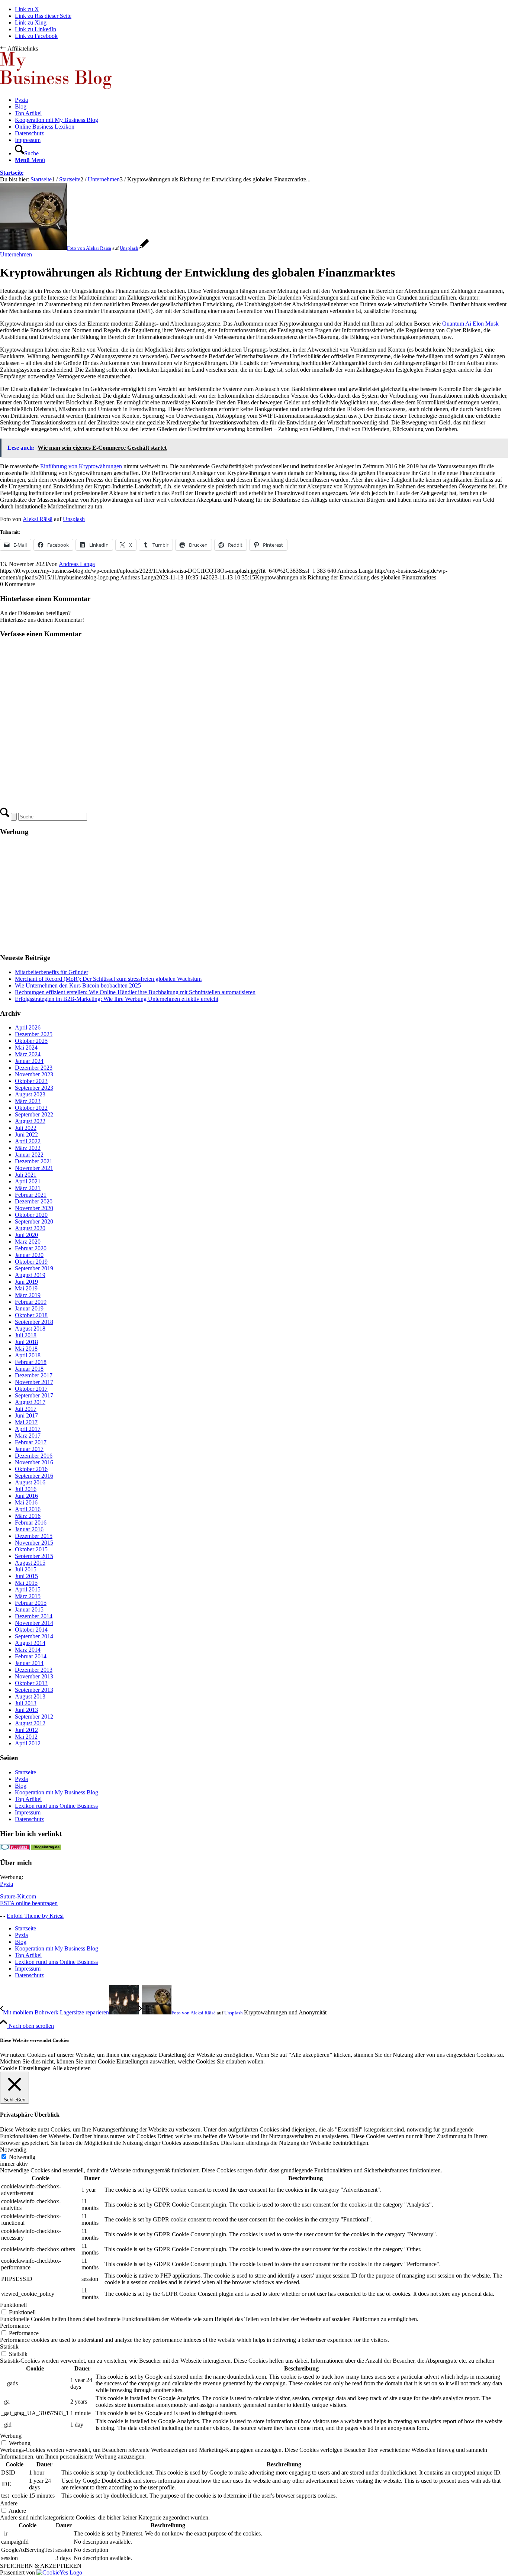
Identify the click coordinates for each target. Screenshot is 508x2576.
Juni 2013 (26, 1710)
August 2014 (30, 1643)
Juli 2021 (26, 1175)
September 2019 (34, 1268)
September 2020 (34, 1221)
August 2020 (30, 1228)
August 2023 (30, 1094)
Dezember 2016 (34, 1456)
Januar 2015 (29, 1609)
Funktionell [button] (13, 2305)
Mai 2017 (26, 1422)
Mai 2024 (26, 1048)
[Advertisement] (223, 895)
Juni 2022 (26, 1135)
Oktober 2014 (31, 1630)
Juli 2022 (26, 1128)
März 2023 (28, 1101)
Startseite (12, 173)
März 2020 (28, 1242)
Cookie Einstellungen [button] (25, 2068)
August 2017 (30, 1402)
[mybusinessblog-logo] (56, 87)
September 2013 (34, 1690)
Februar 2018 (31, 1362)
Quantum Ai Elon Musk (470, 324)
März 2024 (28, 1054)
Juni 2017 (26, 1415)
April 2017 (28, 1429)
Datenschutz (29, 1819)
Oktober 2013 (31, 1683)
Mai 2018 (26, 1349)
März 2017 (28, 1436)
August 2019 (30, 1275)
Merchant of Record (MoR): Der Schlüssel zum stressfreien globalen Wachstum (108, 979)
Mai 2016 (26, 1502)
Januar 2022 (29, 1155)
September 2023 (34, 1088)
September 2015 (34, 1556)
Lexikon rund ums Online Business (56, 1806)
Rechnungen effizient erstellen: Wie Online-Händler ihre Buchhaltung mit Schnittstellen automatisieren (135, 992)
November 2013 (34, 1676)
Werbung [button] (11, 2436)
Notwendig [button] (13, 2150)
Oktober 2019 (31, 1262)
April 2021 (28, 1181)
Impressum (28, 1812)
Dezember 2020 (34, 1201)
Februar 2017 (31, 1442)
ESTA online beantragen (29, 1903)
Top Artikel (28, 1799)
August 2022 (30, 1121)
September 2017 (34, 1395)
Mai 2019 (26, 1288)
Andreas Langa (77, 564)
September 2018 (34, 1322)
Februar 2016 (31, 1523)
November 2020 (34, 1208)
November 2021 (34, 1168)
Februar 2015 (31, 1603)
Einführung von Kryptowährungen (81, 466)
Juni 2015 (26, 1576)
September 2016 (34, 1476)
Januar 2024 (29, 1061)
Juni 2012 (26, 1730)
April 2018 (28, 1355)
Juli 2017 (26, 1409)
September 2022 (34, 1114)
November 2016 (34, 1462)
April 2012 (28, 1743)
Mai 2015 (26, 1583)
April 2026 (28, 1027)
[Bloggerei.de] (15, 1848)
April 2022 (28, 1141)
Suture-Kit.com (18, 1896)
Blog (21, 1786)
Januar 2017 (29, 1449)
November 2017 (34, 1382)
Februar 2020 (31, 1248)
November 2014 (34, 1623)
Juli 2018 (26, 1335)
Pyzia (21, 1779)
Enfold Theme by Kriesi (35, 1916)
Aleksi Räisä (99, 248)
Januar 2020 (29, 1255)
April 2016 (28, 1509)
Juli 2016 (26, 1489)
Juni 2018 (26, 1342)
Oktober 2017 (31, 1389)
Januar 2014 (29, 1663)
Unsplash (129, 248)
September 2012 (34, 1717)
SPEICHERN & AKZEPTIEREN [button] (41, 2566)
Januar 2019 (29, 1308)
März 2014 (28, 1650)
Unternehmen (16, 254)
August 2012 (30, 1723)
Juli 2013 (26, 1703)
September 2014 (34, 1636)
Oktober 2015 (31, 1549)
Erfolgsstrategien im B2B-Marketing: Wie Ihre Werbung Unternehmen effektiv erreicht (117, 999)
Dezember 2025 (34, 1034)
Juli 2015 (26, 1569)
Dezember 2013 (34, 1670)
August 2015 (30, 1563)
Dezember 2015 (34, 1536)
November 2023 (34, 1074)
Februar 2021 (31, 1195)
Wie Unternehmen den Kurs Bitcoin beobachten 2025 (78, 985)
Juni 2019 (26, 1282)
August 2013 (30, 1696)
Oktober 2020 (31, 1215)
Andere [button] (9, 2503)
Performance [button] (15, 2326)
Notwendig (22, 2157)
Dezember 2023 (34, 1068)
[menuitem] (261, 100)
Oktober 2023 (31, 1081)
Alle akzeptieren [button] (72, 2068)
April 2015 (28, 1589)
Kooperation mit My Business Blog (57, 1792)
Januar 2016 (29, 1529)
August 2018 (30, 1329)
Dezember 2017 (34, 1375)
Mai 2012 (26, 1737)
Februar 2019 (31, 1302)
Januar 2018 (29, 1369)
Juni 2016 (26, 1496)
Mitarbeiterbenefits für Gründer (52, 972)
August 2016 (30, 1482)
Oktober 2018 (31, 1315)
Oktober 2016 (31, 1469)
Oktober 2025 (31, 1041)
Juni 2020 (26, 1235)
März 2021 (28, 1188)
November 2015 (34, 1543)
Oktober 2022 (31, 1108)
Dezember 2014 (34, 1616)
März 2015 (28, 1596)
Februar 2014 (31, 1656)
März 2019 (28, 1295)
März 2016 (28, 1516)
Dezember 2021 (34, 1161)
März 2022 (28, 1148)
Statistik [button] (9, 2346)
